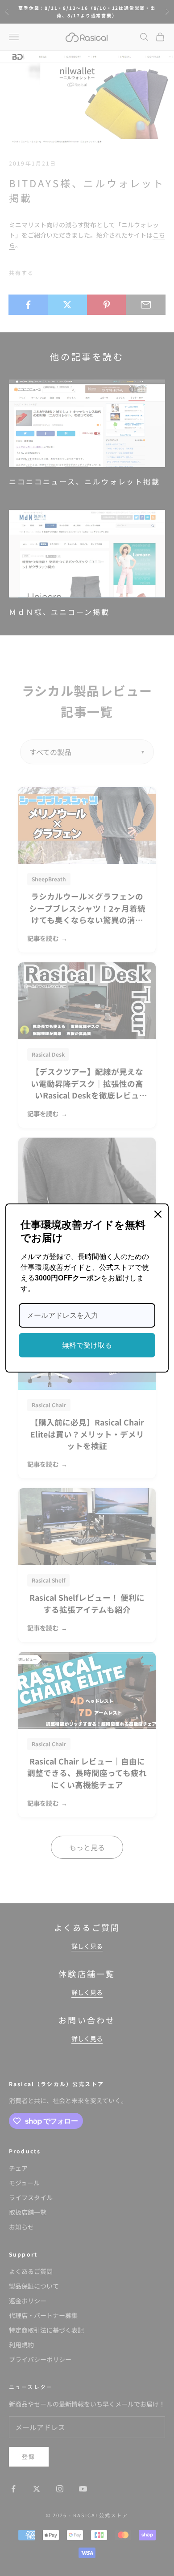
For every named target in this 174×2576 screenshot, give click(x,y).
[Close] (158, 1214)
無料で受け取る (87, 1345)
